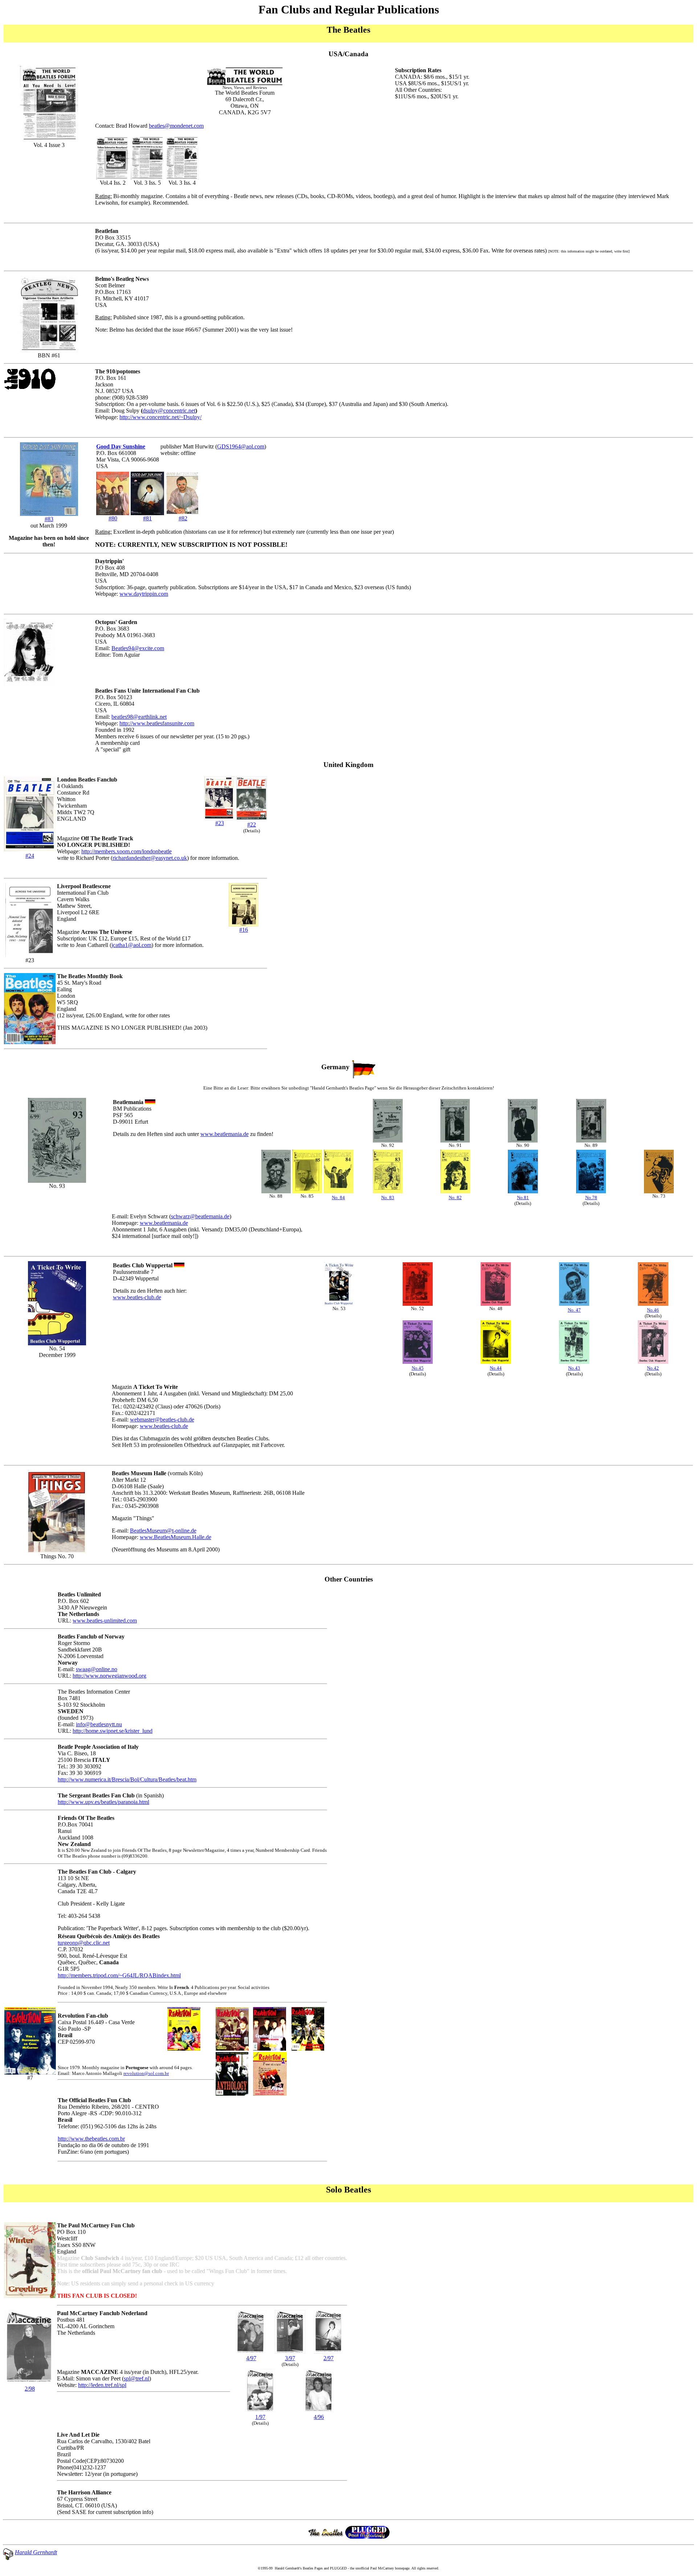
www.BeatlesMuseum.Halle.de (176, 1537)
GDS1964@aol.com (241, 446)
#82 (183, 518)
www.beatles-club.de (137, 1297)
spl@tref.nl (136, 2378)
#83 (49, 519)
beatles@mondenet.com (176, 126)
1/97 (260, 2417)
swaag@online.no (97, 1669)
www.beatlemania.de (225, 1134)
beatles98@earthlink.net (139, 717)
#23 (220, 823)
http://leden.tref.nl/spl (102, 2385)
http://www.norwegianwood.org (109, 1676)
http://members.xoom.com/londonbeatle (127, 851)
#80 (113, 518)
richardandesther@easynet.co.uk (150, 858)
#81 (147, 518)
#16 (244, 930)
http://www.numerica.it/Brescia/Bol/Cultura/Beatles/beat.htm (127, 1779)
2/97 (329, 2358)
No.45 (418, 1368)
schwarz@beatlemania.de (200, 1216)
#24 (30, 856)
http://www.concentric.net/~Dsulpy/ (160, 417)
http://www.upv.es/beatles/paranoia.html (103, 1802)
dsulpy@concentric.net (169, 411)
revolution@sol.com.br (146, 2073)
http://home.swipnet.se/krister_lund (113, 1731)
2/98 (30, 2389)
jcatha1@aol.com (131, 945)
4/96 (319, 2417)
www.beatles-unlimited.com (105, 1621)
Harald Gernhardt (36, 2552)
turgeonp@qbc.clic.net (84, 1943)
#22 (252, 825)
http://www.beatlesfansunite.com (157, 723)
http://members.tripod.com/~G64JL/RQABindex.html (119, 1975)
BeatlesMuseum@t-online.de (163, 1531)
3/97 (290, 2358)
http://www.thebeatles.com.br (91, 2139)
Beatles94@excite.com (138, 648)
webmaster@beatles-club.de (162, 1420)
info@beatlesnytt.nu (99, 1724)
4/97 (251, 2358)
